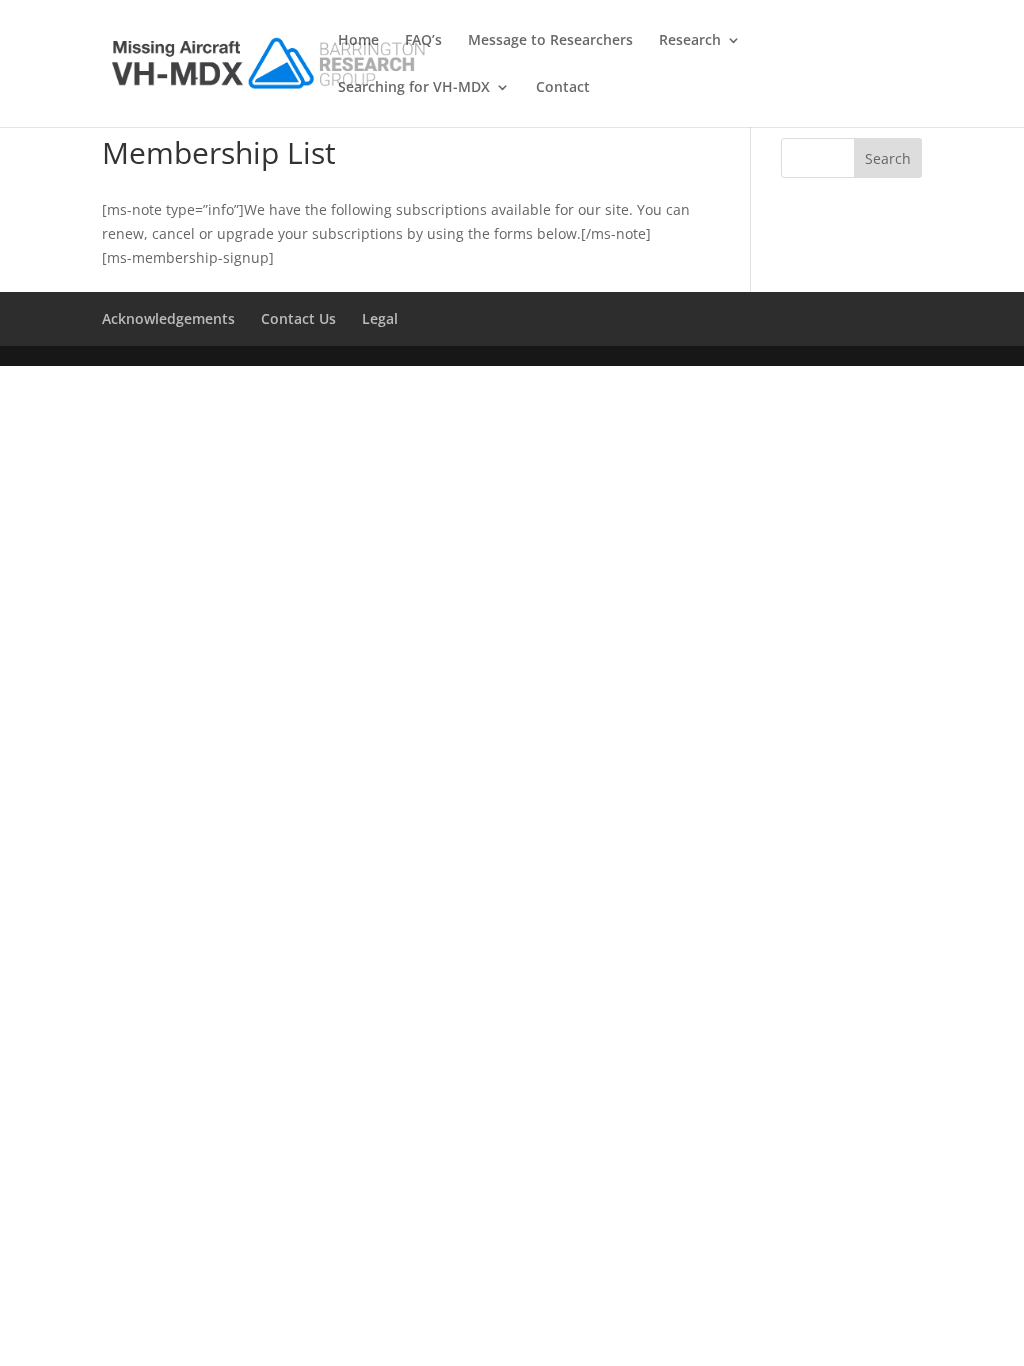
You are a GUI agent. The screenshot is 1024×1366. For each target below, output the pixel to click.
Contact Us (298, 318)
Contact (563, 88)
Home (358, 41)
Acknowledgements (168, 318)
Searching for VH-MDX (414, 88)
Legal (380, 318)
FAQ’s (423, 41)
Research (690, 41)
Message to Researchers (550, 41)
